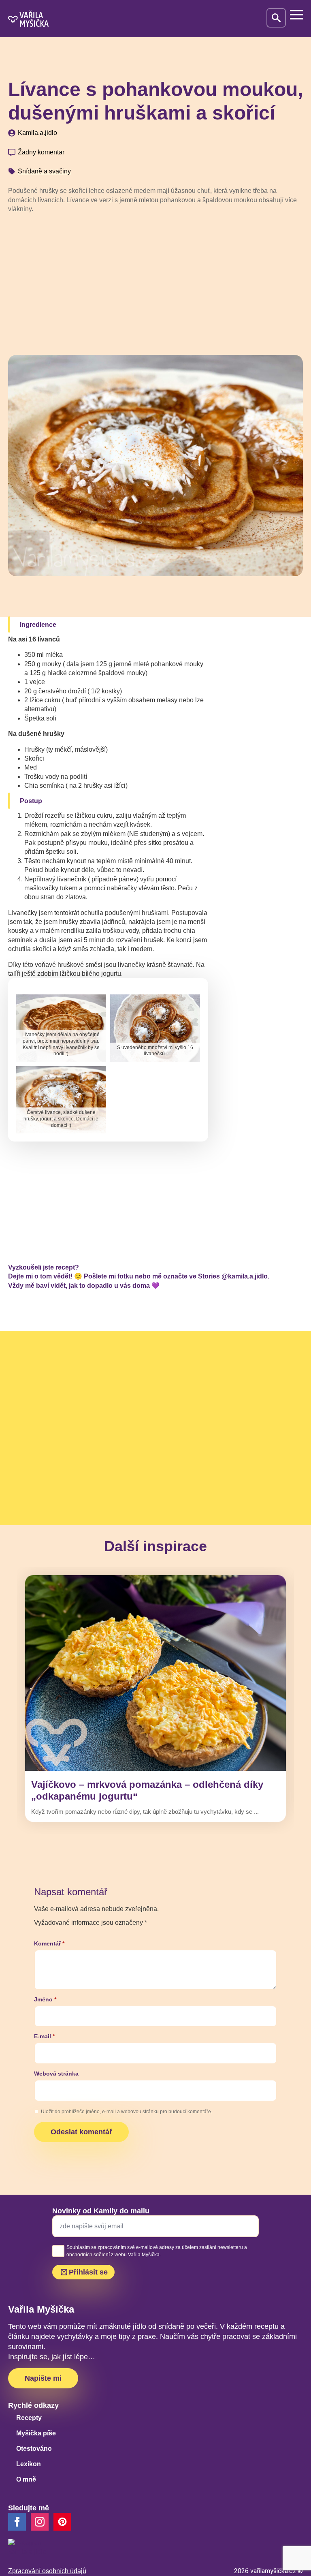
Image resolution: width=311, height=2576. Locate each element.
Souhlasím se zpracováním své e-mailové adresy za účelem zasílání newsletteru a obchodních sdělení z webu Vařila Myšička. (157, 2251)
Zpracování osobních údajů (47, 2571)
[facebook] (17, 2522)
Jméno (45, 1999)
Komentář (49, 1943)
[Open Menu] (296, 15)
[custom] (62, 2522)
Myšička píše (36, 2433)
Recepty (29, 2418)
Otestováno (34, 2449)
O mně (26, 2479)
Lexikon (29, 2464)
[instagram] (40, 2522)
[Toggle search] (276, 18)
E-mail (44, 2036)
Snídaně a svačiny (44, 171)
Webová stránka (56, 2074)
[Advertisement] (155, 281)
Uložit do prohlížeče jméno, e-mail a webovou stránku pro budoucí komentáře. (127, 2112)
